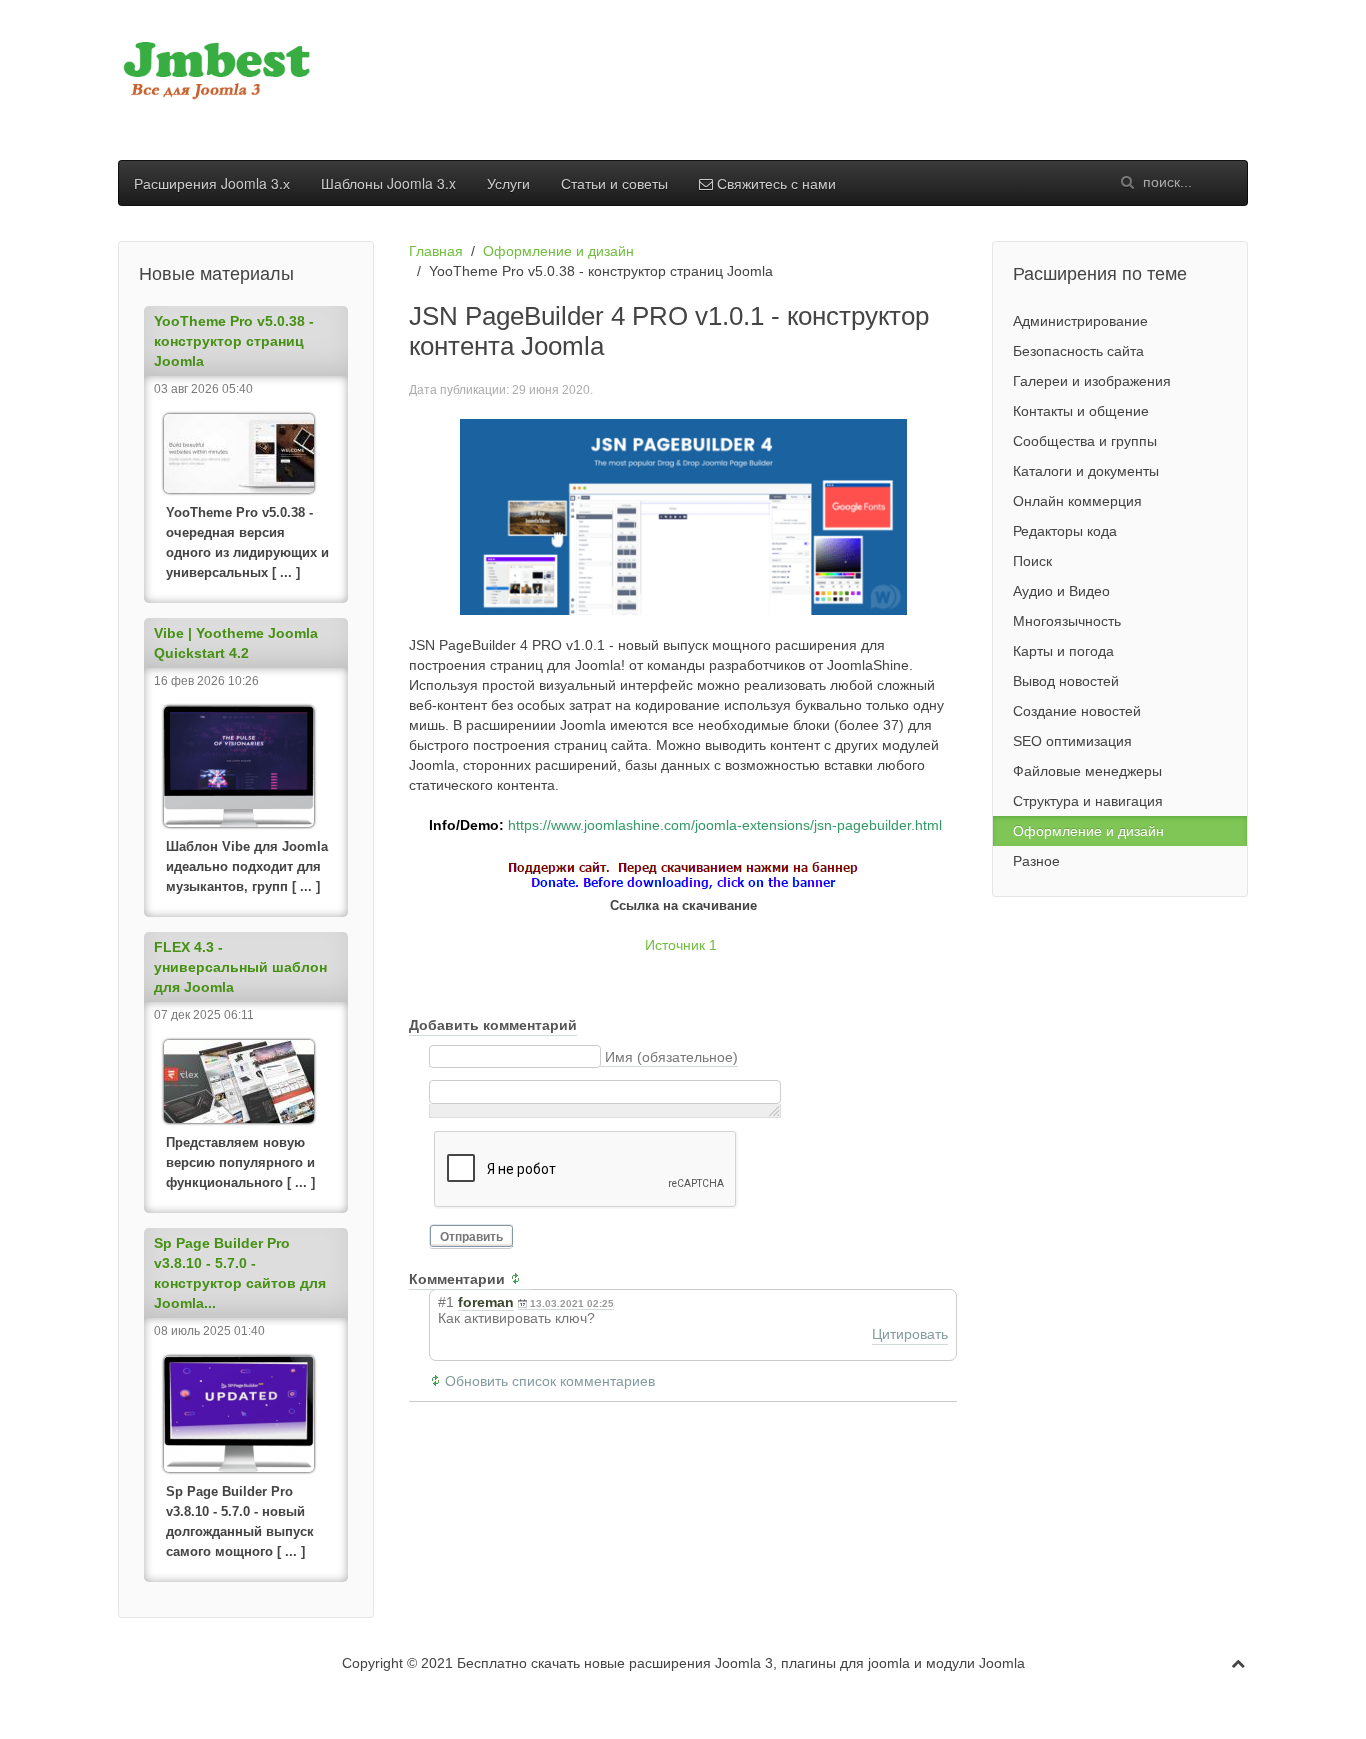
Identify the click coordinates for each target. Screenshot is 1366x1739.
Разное (1036, 861)
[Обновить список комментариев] (520, 1279)
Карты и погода (1063, 651)
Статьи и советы (614, 183)
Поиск (1032, 561)
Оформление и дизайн (558, 251)
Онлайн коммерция (1077, 501)
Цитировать (910, 1334)
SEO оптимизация (1072, 741)
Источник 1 (681, 945)
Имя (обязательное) (671, 1057)
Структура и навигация (1088, 801)
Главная (436, 251)
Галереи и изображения (1092, 381)
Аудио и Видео (1061, 591)
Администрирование (1080, 321)
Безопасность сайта (1078, 351)
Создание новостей (1077, 711)
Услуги (508, 183)
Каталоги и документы (1086, 471)
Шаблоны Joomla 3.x (388, 183)
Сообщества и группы (1085, 441)
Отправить (471, 1237)
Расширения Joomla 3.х (212, 183)
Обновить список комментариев (550, 1381)
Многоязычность (1067, 621)
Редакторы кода (1065, 531)
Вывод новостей (1066, 681)
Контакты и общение (1081, 411)
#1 (446, 1302)
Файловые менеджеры (1087, 771)
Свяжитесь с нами (774, 183)
